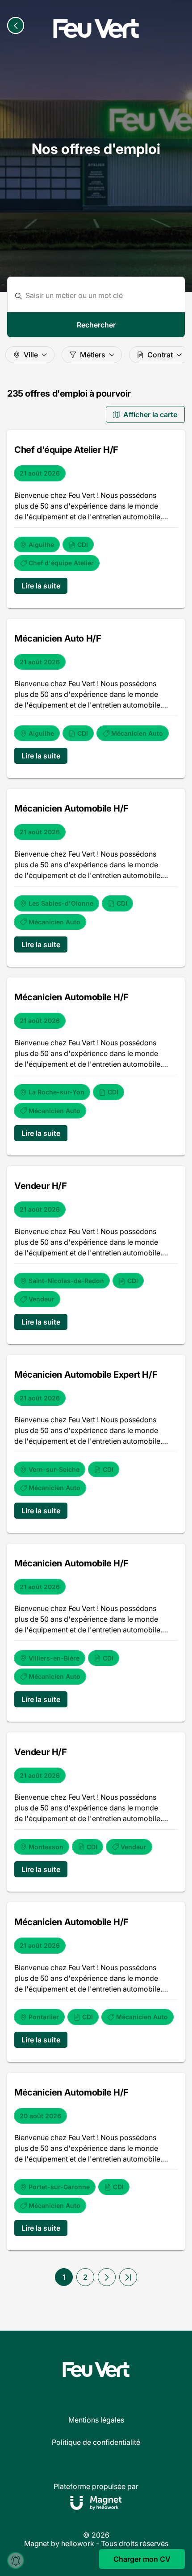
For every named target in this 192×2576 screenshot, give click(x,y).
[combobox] (102, 296)
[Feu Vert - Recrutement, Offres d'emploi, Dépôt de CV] (96, 29)
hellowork (78, 2543)
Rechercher (96, 325)
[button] (107, 2277)
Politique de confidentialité (96, 2442)
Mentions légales (96, 2420)
